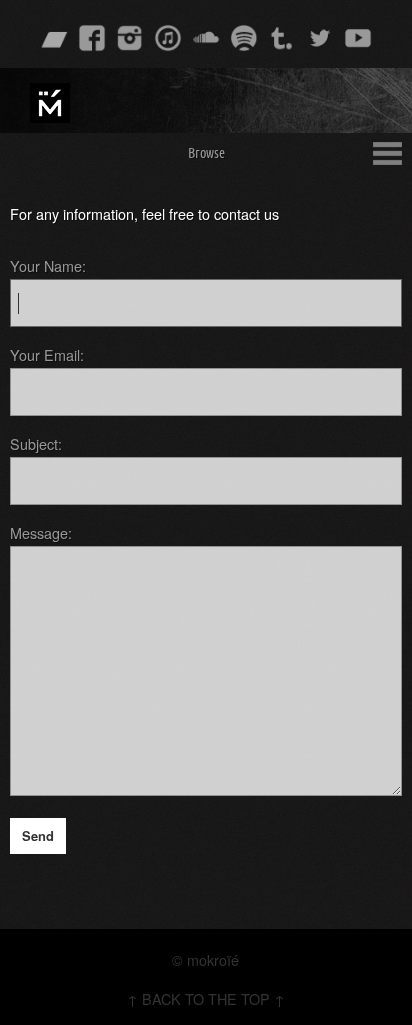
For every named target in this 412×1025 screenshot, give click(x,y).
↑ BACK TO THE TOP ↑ (206, 998)
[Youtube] (358, 38)
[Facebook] (92, 38)
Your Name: (48, 265)
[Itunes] (168, 38)
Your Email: (47, 354)
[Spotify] (244, 38)
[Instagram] (130, 38)
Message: (41, 532)
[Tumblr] (282, 38)
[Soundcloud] (206, 38)
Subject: (36, 443)
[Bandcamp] (54, 38)
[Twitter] (320, 38)
